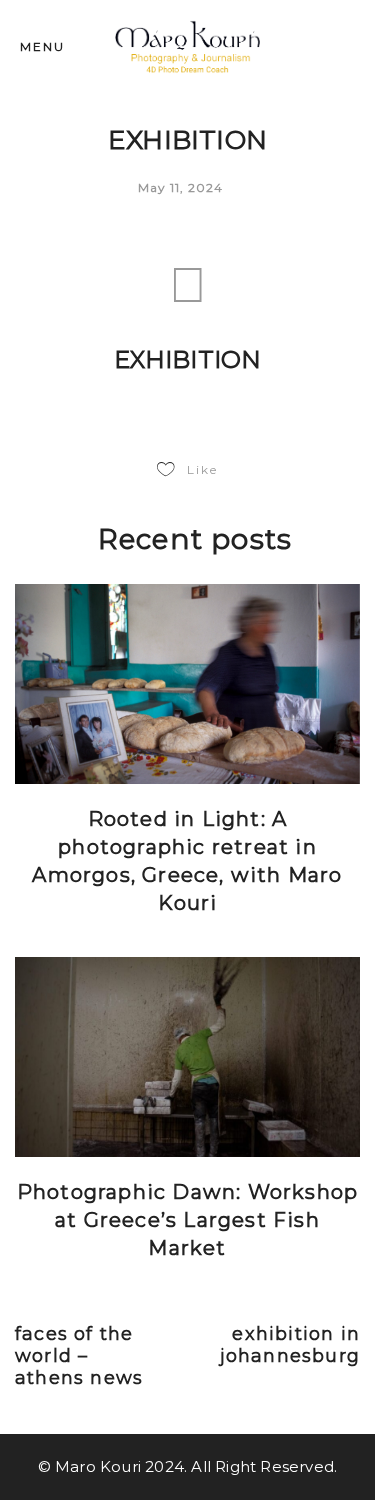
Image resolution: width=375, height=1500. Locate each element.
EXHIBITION (188, 359)
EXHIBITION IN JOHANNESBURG (290, 1345)
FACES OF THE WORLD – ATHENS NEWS (79, 1356)
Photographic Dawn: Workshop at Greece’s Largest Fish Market (187, 1220)
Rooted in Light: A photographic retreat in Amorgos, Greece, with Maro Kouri (187, 861)
